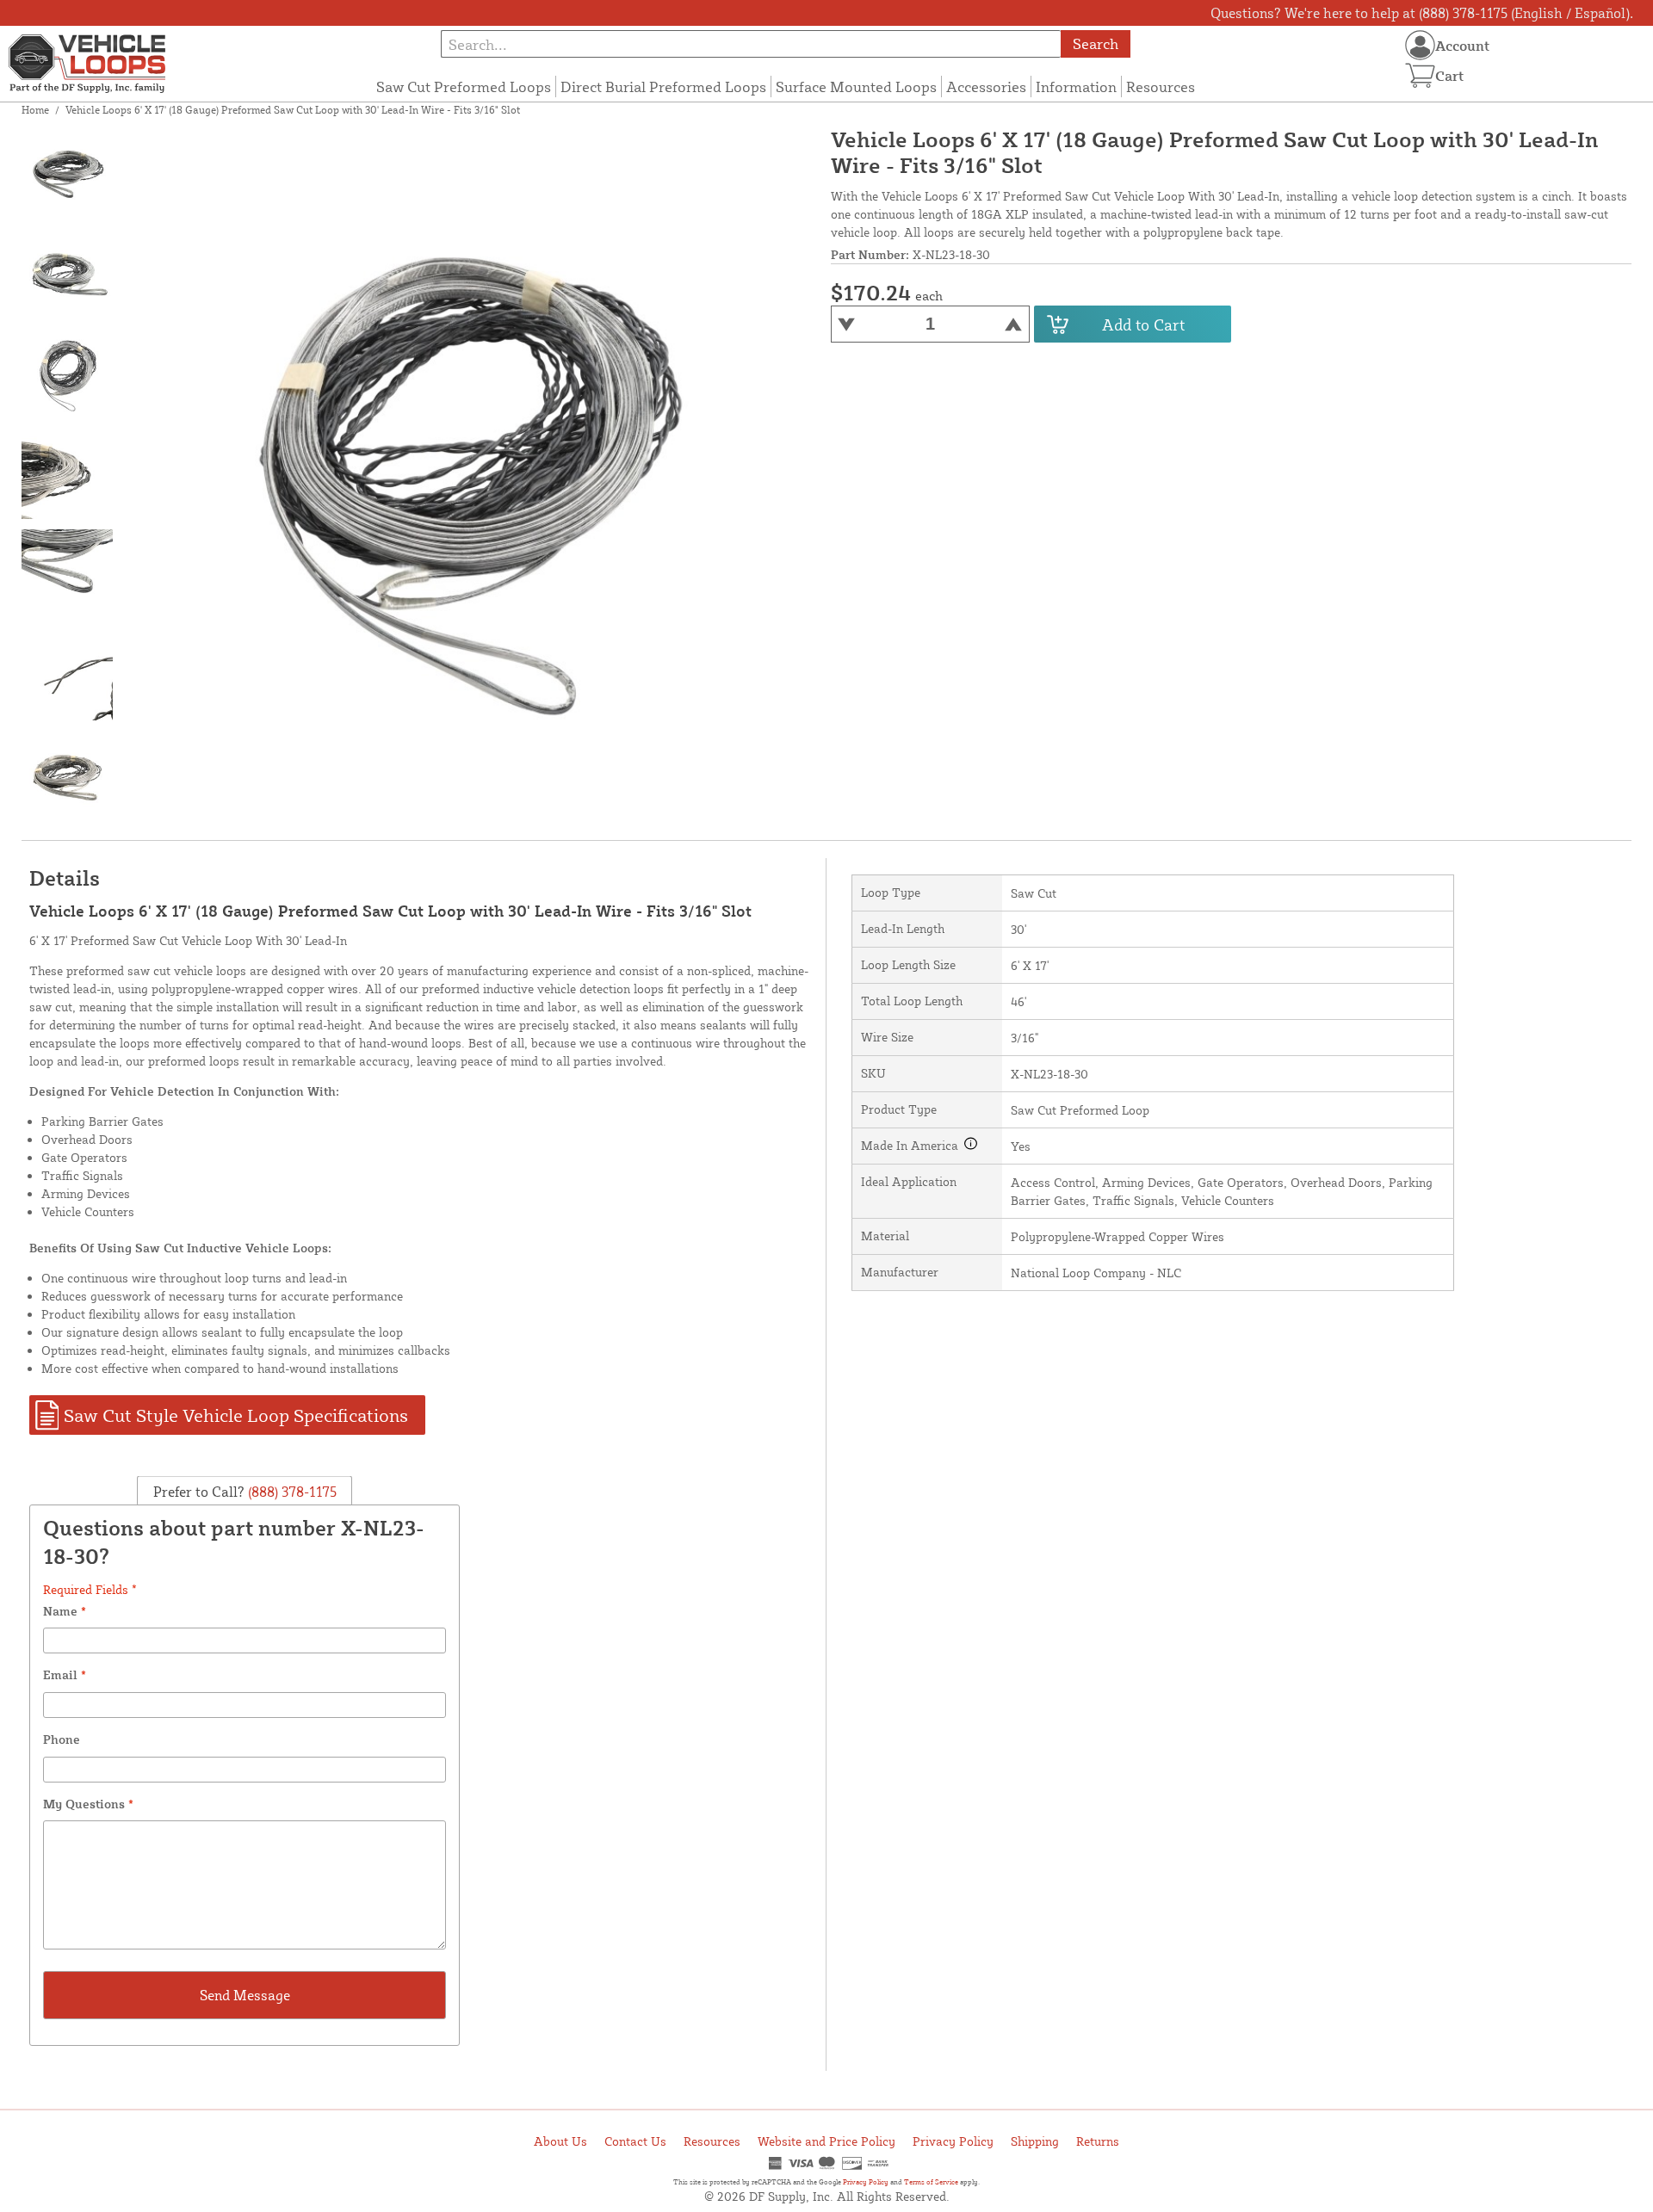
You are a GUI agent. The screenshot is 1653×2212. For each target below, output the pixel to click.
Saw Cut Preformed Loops (464, 87)
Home (35, 110)
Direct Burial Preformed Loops (663, 87)
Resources (1161, 87)
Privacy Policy (953, 2141)
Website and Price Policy (826, 2141)
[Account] (1420, 45)
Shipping (1035, 2141)
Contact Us (635, 2141)
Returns (1098, 2141)
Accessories (986, 87)
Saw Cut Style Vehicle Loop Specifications (236, 1415)
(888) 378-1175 (291, 1491)
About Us (560, 2141)
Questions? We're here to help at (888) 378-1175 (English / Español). (1422, 13)
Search (1096, 43)
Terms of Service (931, 2182)
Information (1076, 87)
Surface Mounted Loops (856, 87)
